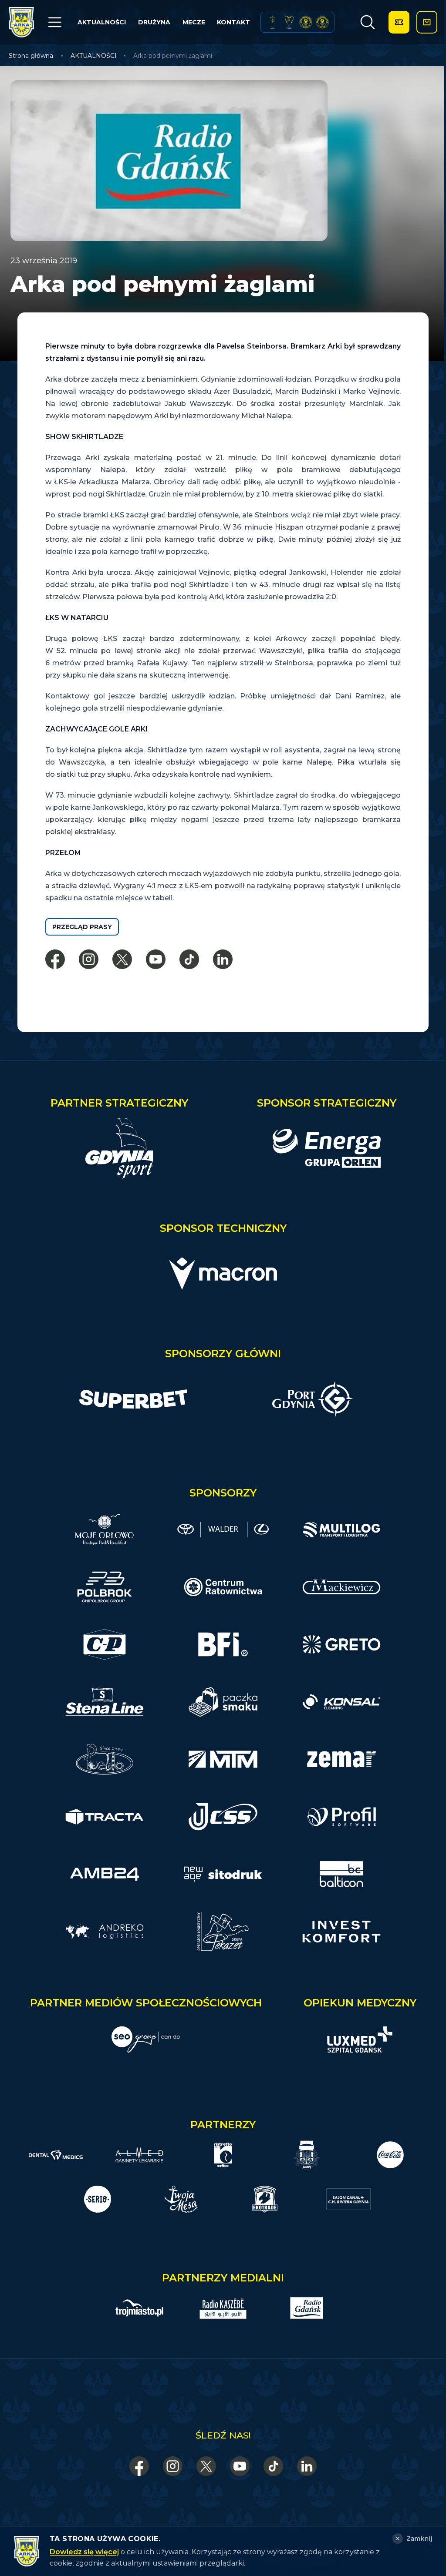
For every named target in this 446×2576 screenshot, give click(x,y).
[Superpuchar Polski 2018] (322, 22)
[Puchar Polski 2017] (289, 22)
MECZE (194, 22)
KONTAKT (233, 22)
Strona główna (31, 56)
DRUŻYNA (154, 22)
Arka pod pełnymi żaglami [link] (173, 56)
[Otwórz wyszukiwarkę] (368, 22)
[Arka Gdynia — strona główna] (21, 22)
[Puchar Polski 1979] (273, 22)
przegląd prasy (82, 927)
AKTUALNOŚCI (102, 22)
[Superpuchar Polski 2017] (306, 22)
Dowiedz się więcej (84, 2552)
